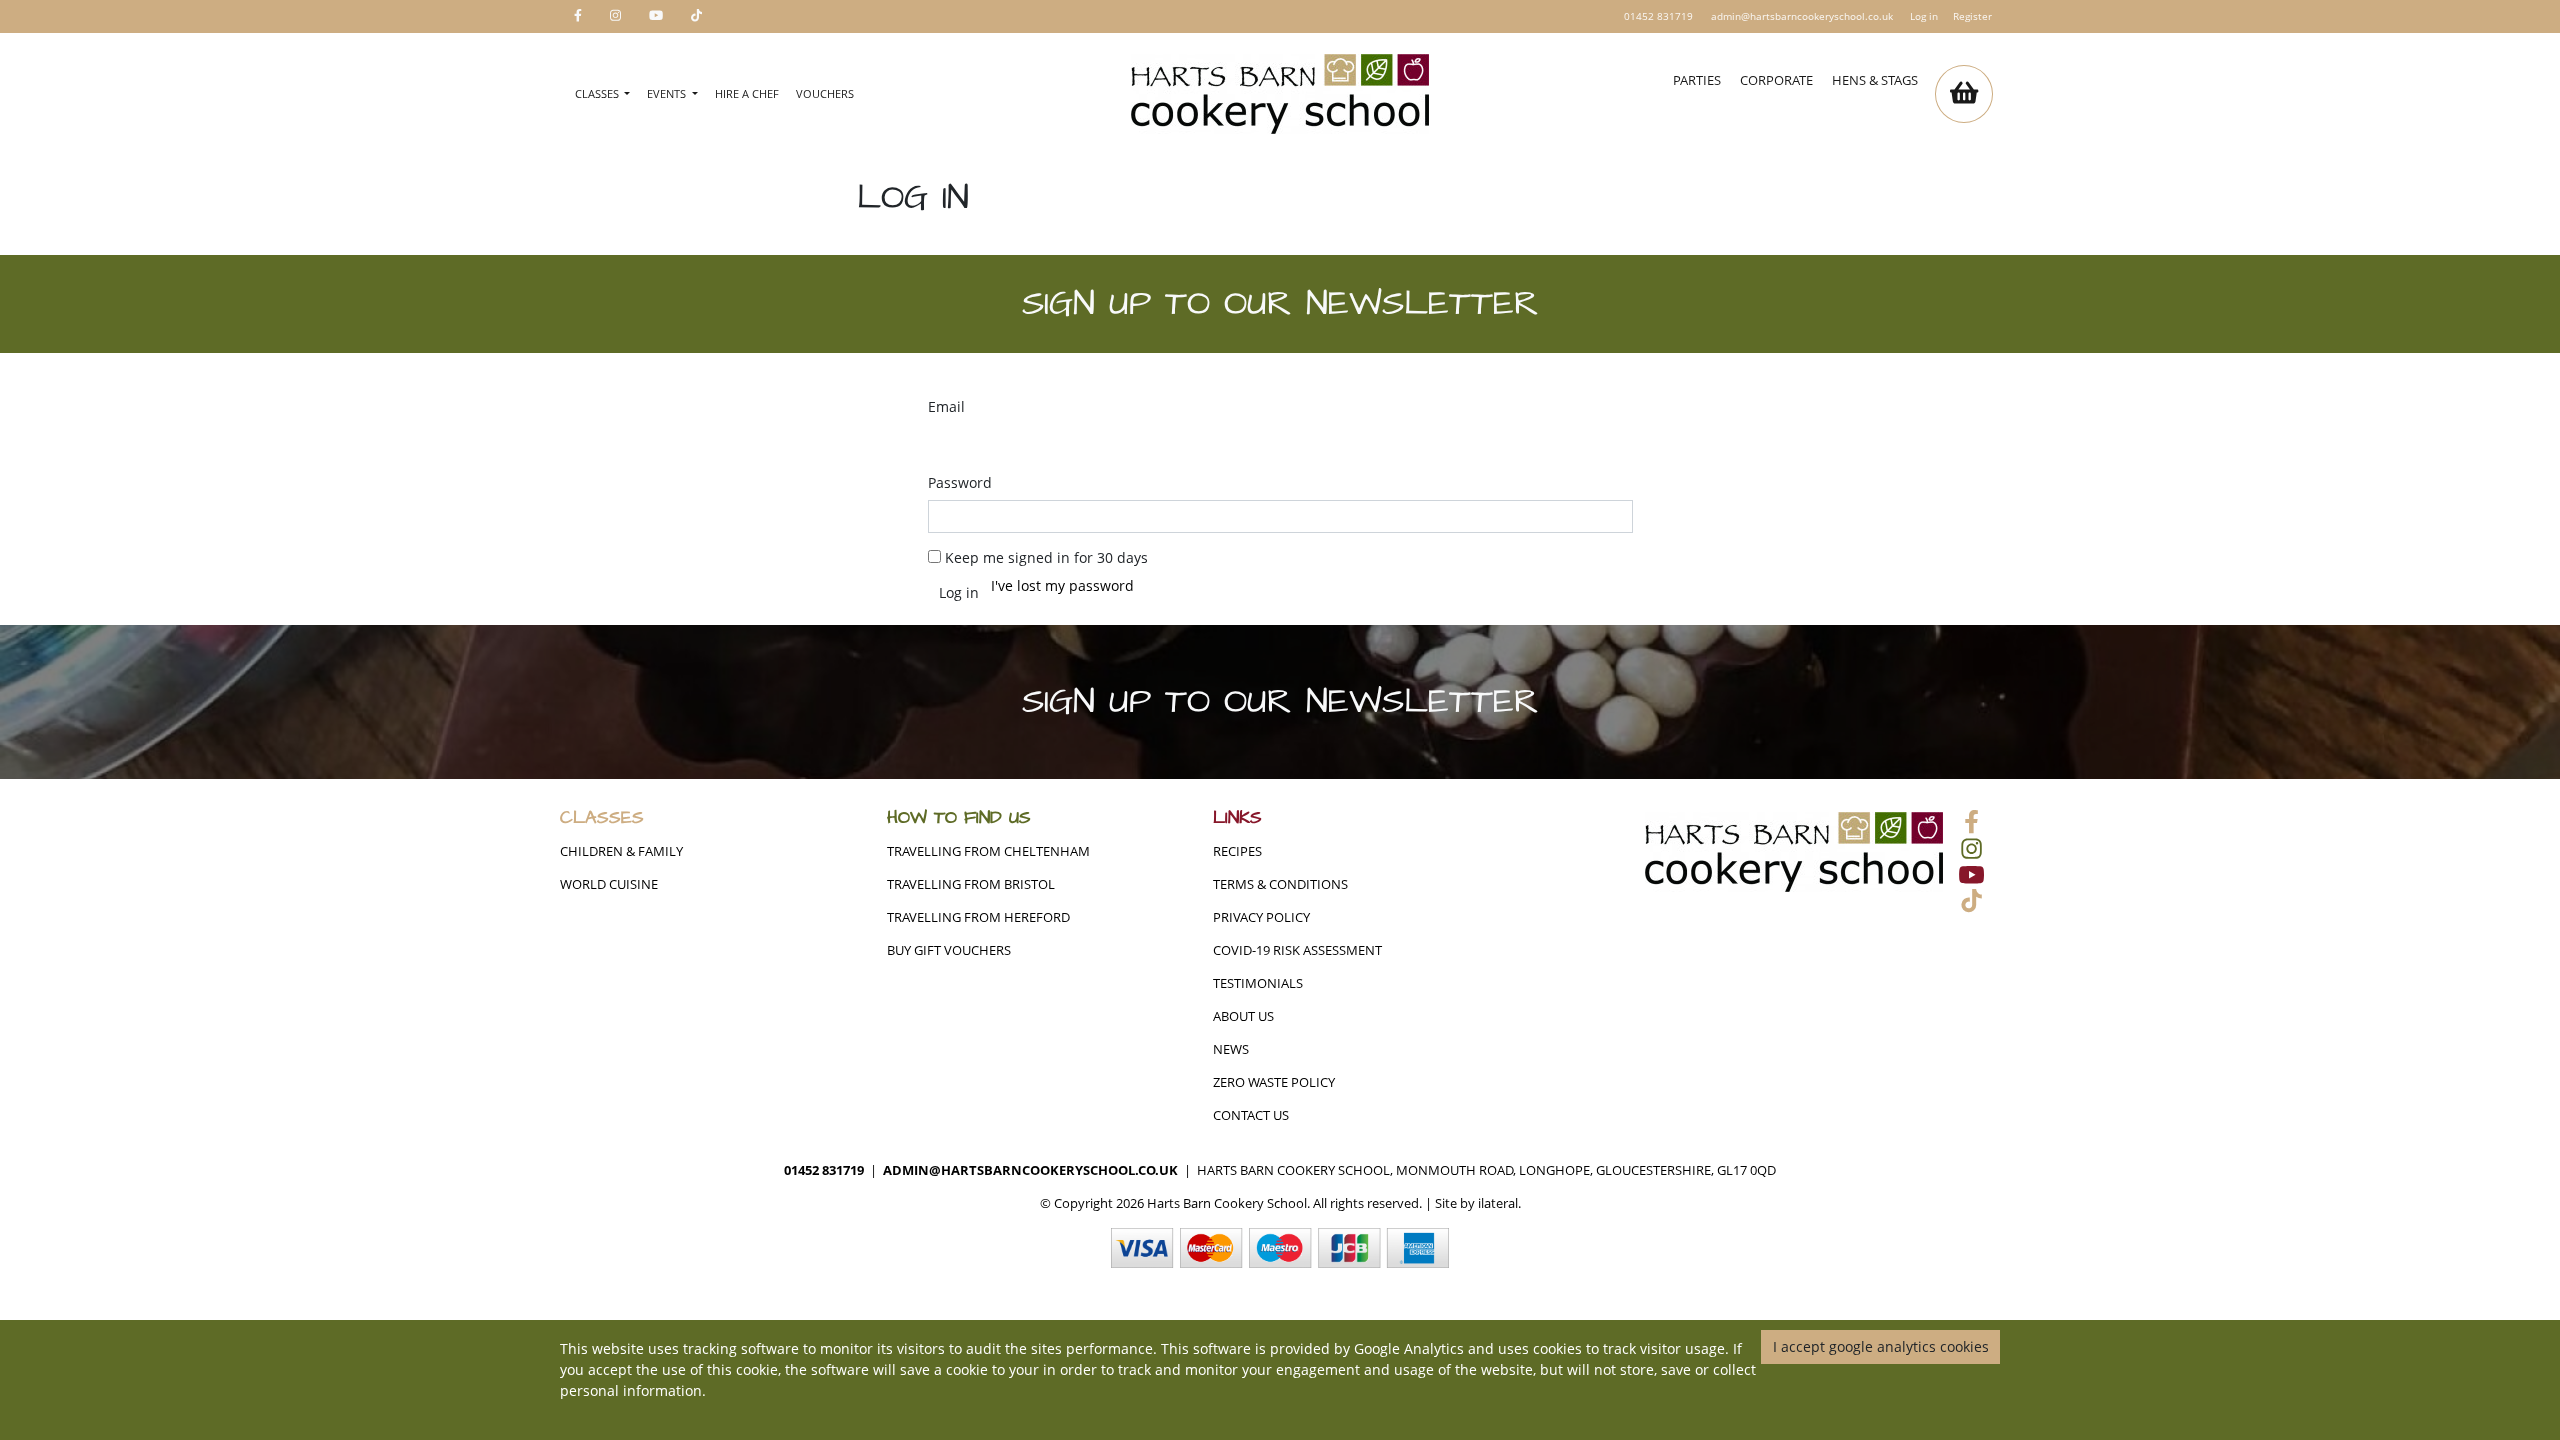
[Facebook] (578, 16)
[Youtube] (656, 16)
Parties (1697, 80)
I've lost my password (1062, 585)
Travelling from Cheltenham (988, 851)
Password (960, 482)
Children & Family (621, 851)
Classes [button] (598, 93)
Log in (1924, 16)
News (1231, 1049)
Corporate (1776, 80)
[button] (1964, 94)
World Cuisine (609, 884)
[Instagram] (615, 16)
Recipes (1237, 851)
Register (1972, 16)
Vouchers (825, 93)
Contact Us (1251, 1115)
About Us (1243, 1016)
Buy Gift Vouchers (949, 950)
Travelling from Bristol (971, 884)
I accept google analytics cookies (1881, 1346)
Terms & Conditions (1280, 884)
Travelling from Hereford (978, 917)
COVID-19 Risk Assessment (1297, 950)
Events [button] (668, 93)
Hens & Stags (1875, 80)
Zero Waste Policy (1274, 1082)
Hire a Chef (747, 93)
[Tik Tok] (696, 16)
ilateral (1498, 1203)
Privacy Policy (1261, 917)
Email (946, 406)
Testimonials (1258, 983)
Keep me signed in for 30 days (1046, 557)
